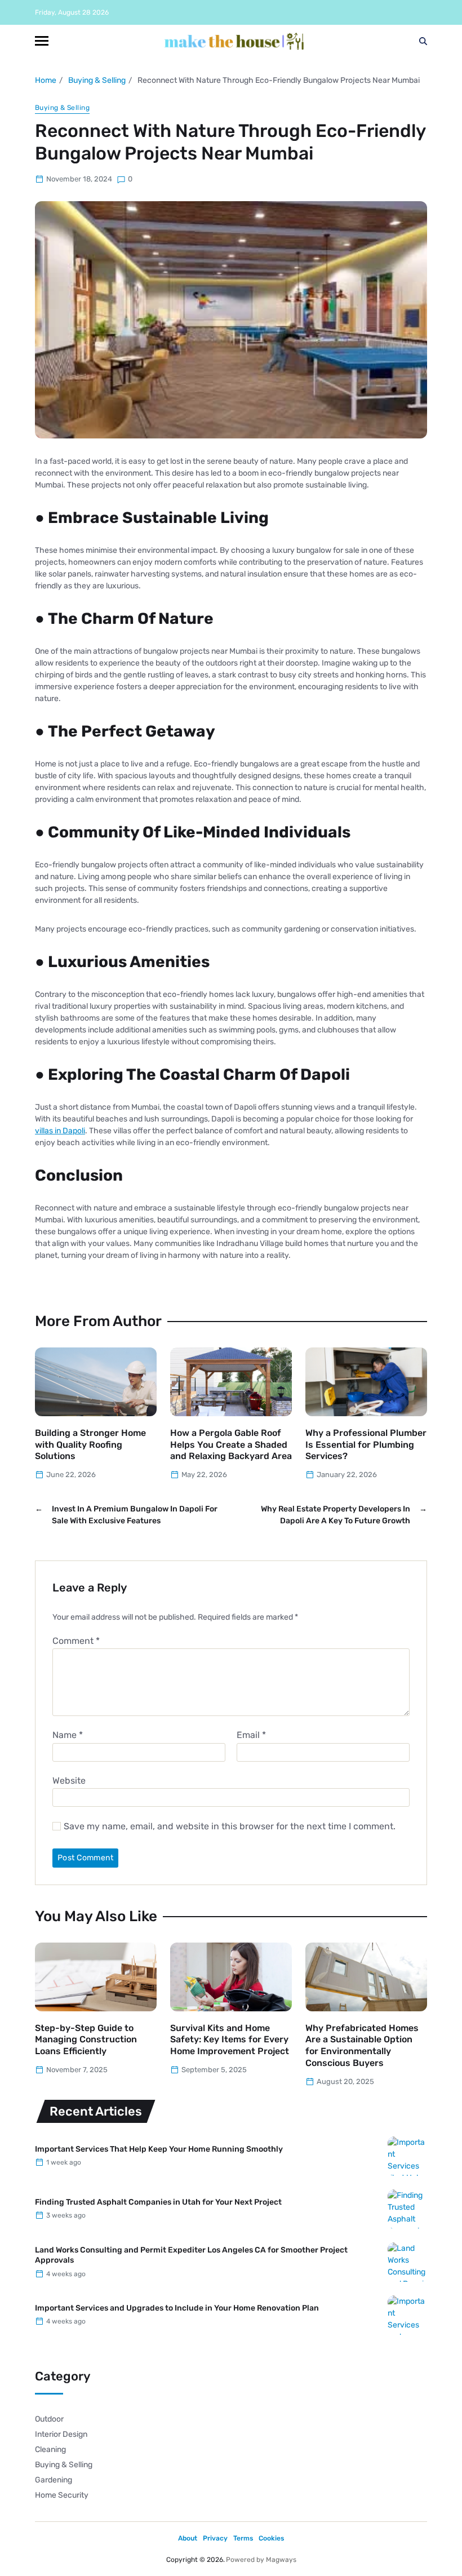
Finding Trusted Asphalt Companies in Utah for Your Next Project (158, 2202)
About (188, 2538)
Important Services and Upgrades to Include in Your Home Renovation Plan (177, 2308)
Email (251, 1735)
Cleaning (50, 2449)
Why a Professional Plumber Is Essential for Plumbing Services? (366, 1445)
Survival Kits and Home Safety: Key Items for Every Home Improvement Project (230, 2040)
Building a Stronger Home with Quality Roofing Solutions (90, 1445)
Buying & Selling (62, 108)
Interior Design (61, 2434)
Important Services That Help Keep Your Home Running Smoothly (159, 2149)
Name (68, 1735)
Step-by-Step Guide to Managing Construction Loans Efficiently (86, 2040)
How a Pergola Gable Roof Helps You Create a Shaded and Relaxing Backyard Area (231, 1445)
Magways (281, 2560)
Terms (243, 2538)
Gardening (54, 2480)
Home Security (62, 2495)
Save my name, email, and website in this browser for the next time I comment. (230, 1826)
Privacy (215, 2538)
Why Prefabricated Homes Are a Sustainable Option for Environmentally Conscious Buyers (362, 2045)
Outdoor (49, 2419)
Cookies (271, 2538)
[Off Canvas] (42, 41)
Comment (76, 1641)
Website (69, 1780)
